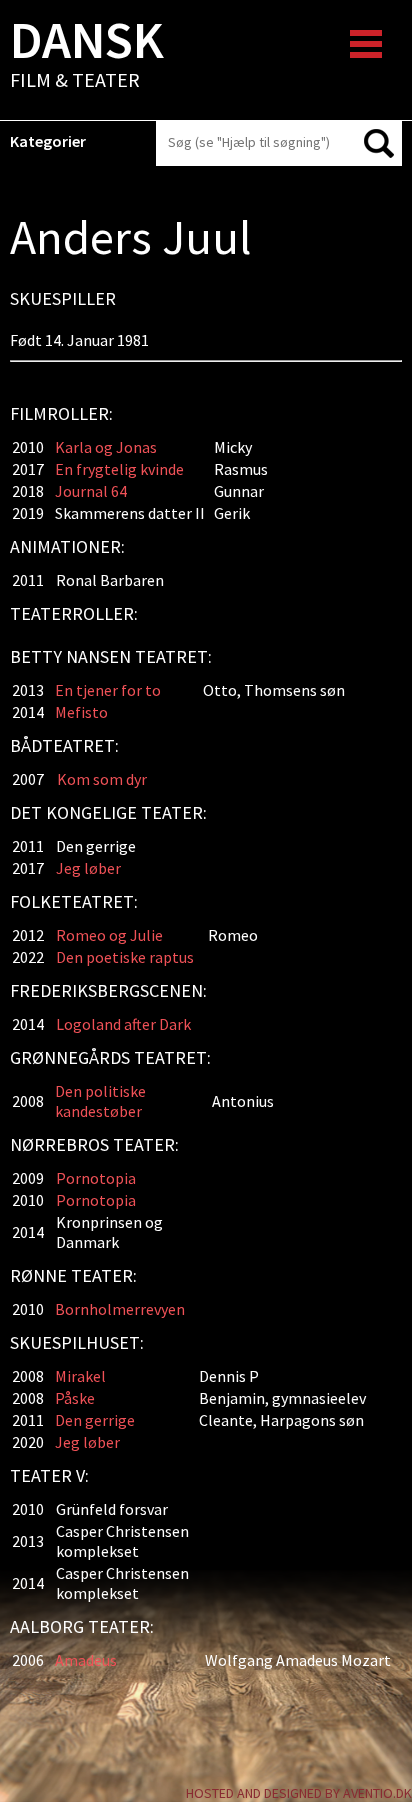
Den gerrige (95, 1420)
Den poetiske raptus (125, 957)
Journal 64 (91, 491)
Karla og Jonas (106, 447)
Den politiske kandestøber (100, 1101)
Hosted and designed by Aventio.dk (299, 1793)
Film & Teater (87, 56)
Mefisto (81, 712)
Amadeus (86, 1660)
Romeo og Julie (109, 935)
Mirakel (80, 1376)
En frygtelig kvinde (119, 469)
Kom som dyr (102, 779)
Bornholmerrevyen (120, 1309)
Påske (75, 1398)
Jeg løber (88, 868)
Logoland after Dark (123, 1024)
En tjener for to (108, 690)
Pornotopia (96, 1178)
